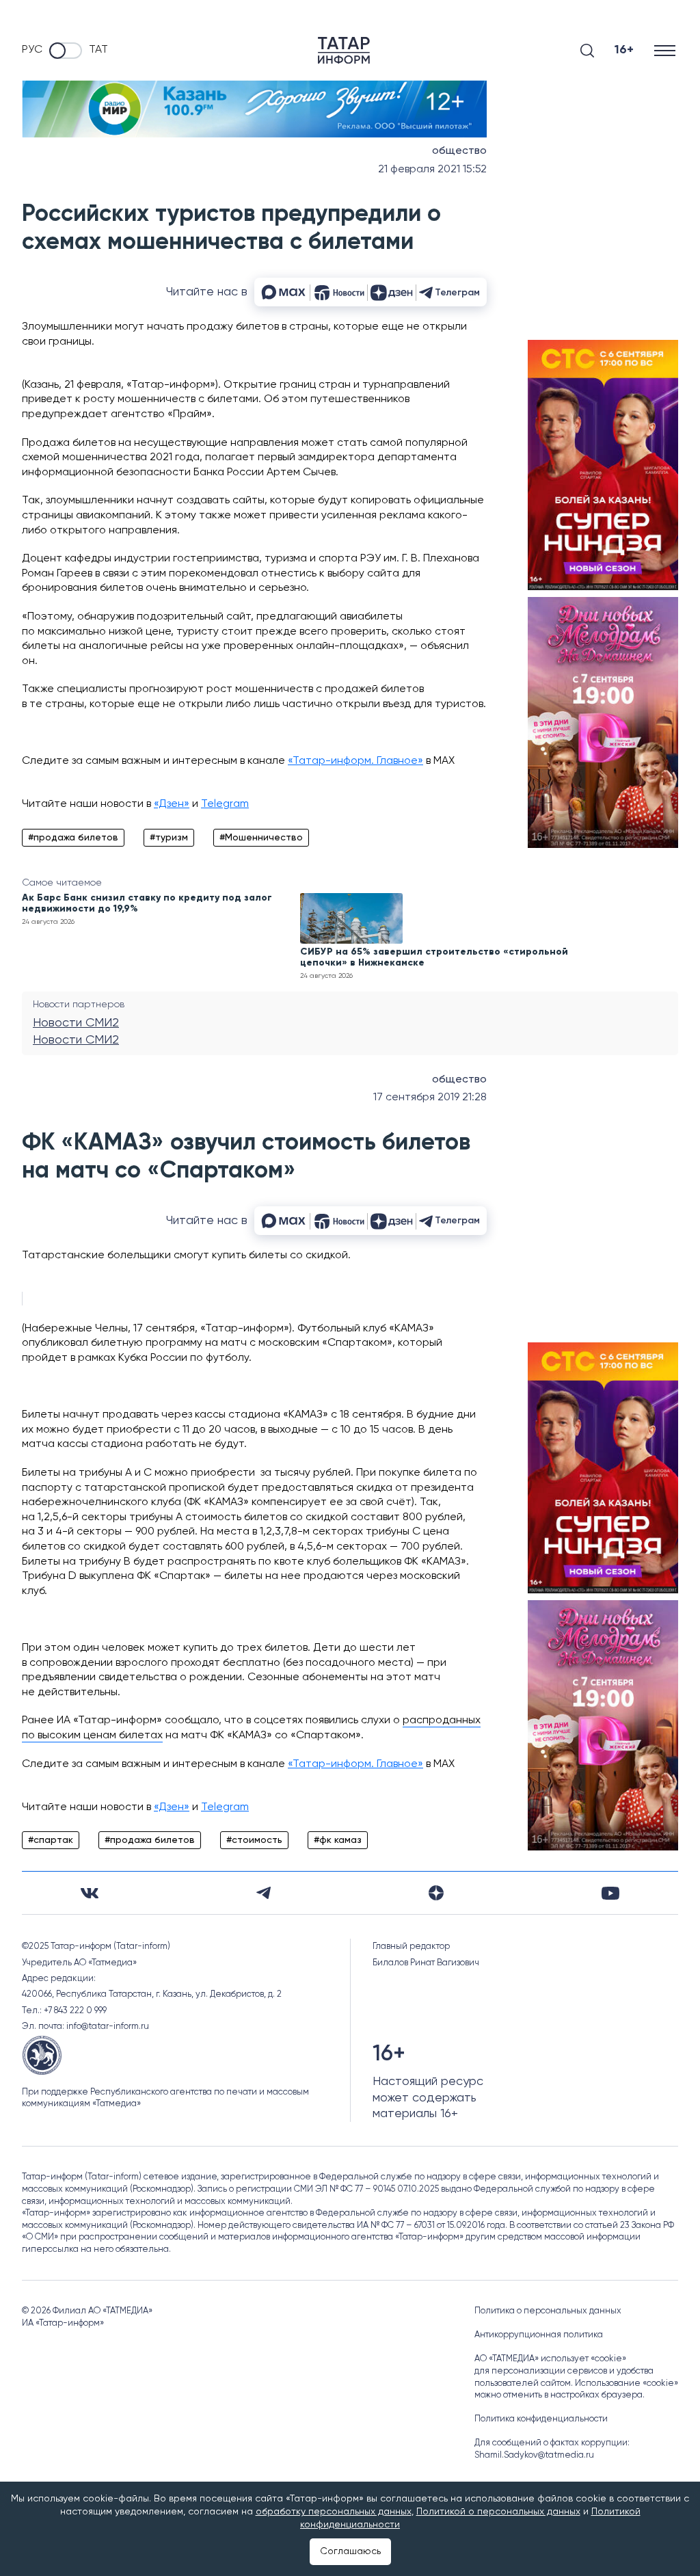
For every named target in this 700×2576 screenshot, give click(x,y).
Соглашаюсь (350, 2551)
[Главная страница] (344, 50)
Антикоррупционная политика (539, 2335)
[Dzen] (436, 1893)
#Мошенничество (261, 838)
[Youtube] (610, 1893)
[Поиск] (587, 51)
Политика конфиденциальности (541, 2419)
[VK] (90, 1893)
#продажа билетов (73, 838)
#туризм (169, 838)
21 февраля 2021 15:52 (432, 170)
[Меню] (666, 50)
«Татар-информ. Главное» (355, 761)
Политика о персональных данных (548, 2311)
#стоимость (254, 1840)
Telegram (225, 804)
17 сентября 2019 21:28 (430, 1098)
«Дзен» (172, 804)
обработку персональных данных (334, 2512)
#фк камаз (338, 1840)
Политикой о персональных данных (498, 2512)
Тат (98, 50)
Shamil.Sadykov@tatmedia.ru (534, 2455)
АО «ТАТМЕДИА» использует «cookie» (550, 2359)
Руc (32, 50)
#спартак (51, 1840)
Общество (459, 151)
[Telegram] (264, 1893)
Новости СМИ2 (76, 1023)
